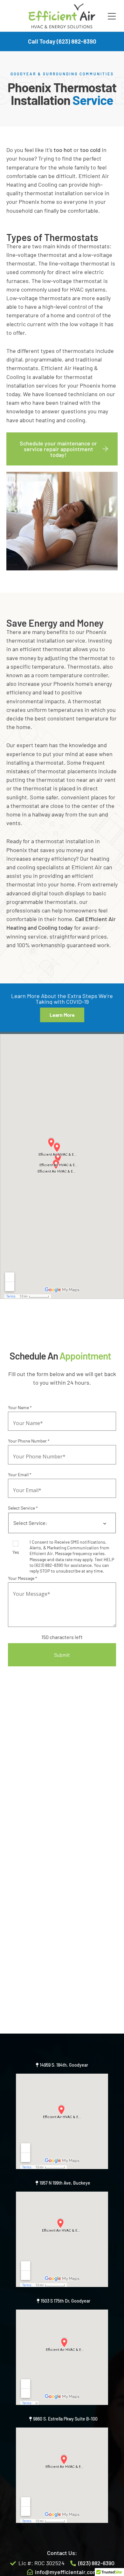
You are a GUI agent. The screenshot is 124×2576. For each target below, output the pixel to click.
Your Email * (20, 1474)
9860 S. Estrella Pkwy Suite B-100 (65, 2419)
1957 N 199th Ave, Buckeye (65, 2183)
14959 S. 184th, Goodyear (64, 2065)
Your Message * (23, 1578)
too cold (90, 150)
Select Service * (23, 1508)
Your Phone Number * (29, 1441)
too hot (63, 150)
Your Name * (20, 1407)
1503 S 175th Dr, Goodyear (65, 2301)
